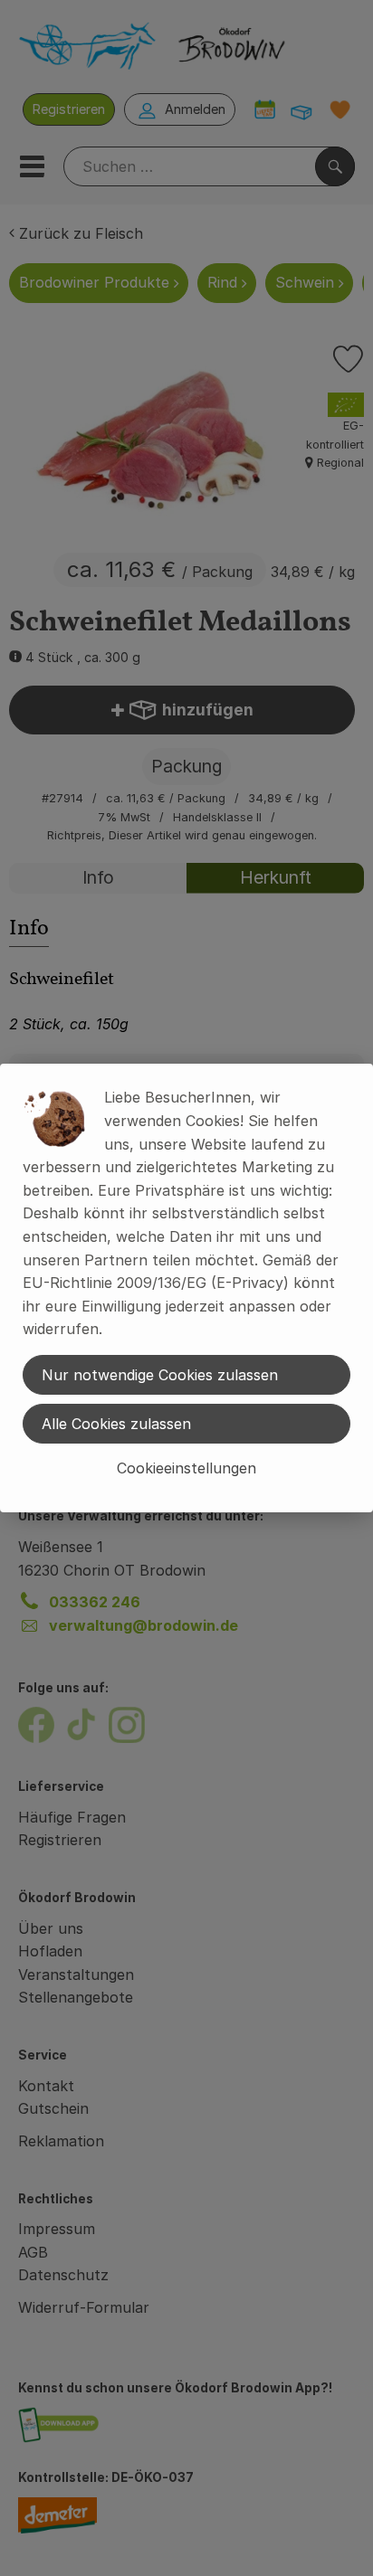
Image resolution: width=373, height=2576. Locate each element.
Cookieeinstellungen (186, 1468)
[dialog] (186, 1288)
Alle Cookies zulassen (116, 1424)
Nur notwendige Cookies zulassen (160, 1375)
